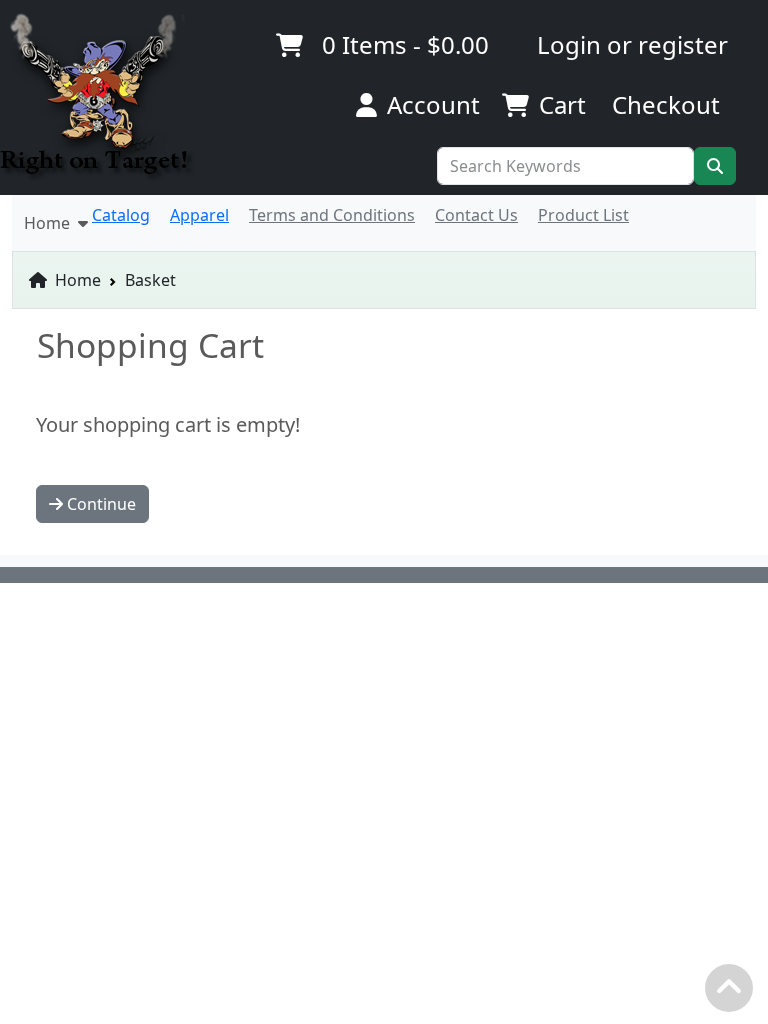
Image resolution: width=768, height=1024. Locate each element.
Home (76, 280)
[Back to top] (734, 993)
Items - (405, 44)
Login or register (632, 44)
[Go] (715, 166)
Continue (99, 504)
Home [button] (51, 223)
